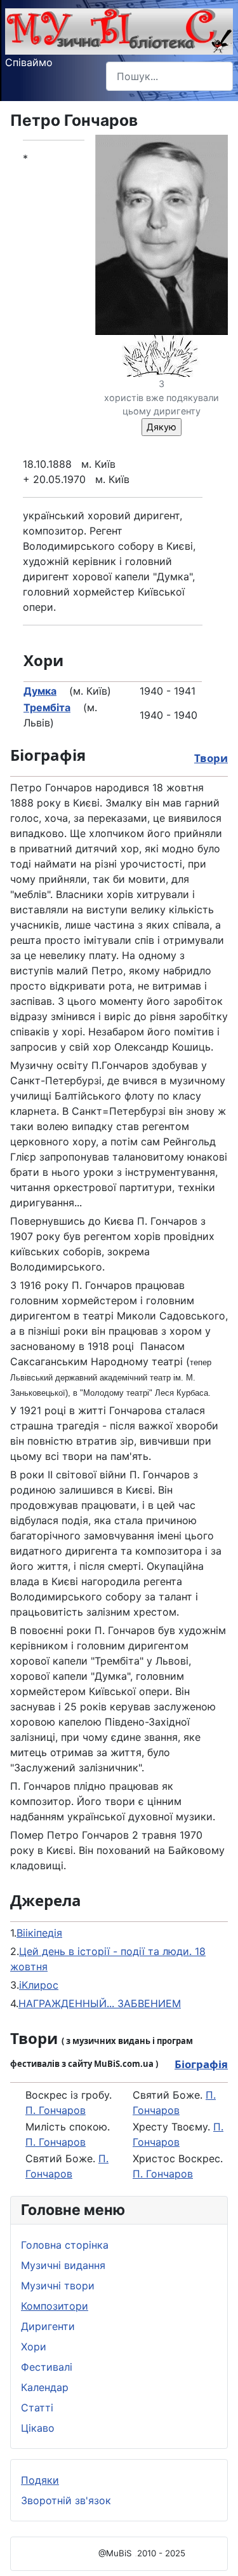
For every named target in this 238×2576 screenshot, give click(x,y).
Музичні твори (58, 2286)
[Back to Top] (216, 2552)
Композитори (55, 2306)
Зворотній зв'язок (66, 2500)
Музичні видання (63, 2265)
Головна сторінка (65, 2245)
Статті (37, 2408)
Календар (45, 2387)
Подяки (40, 2480)
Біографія (201, 2064)
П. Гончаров (56, 2110)
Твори (211, 758)
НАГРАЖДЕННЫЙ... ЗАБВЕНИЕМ (100, 2003)
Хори (34, 2347)
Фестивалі (47, 2367)
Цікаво (38, 2428)
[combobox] (169, 76)
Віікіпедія (39, 1933)
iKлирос (39, 1985)
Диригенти (48, 2326)
